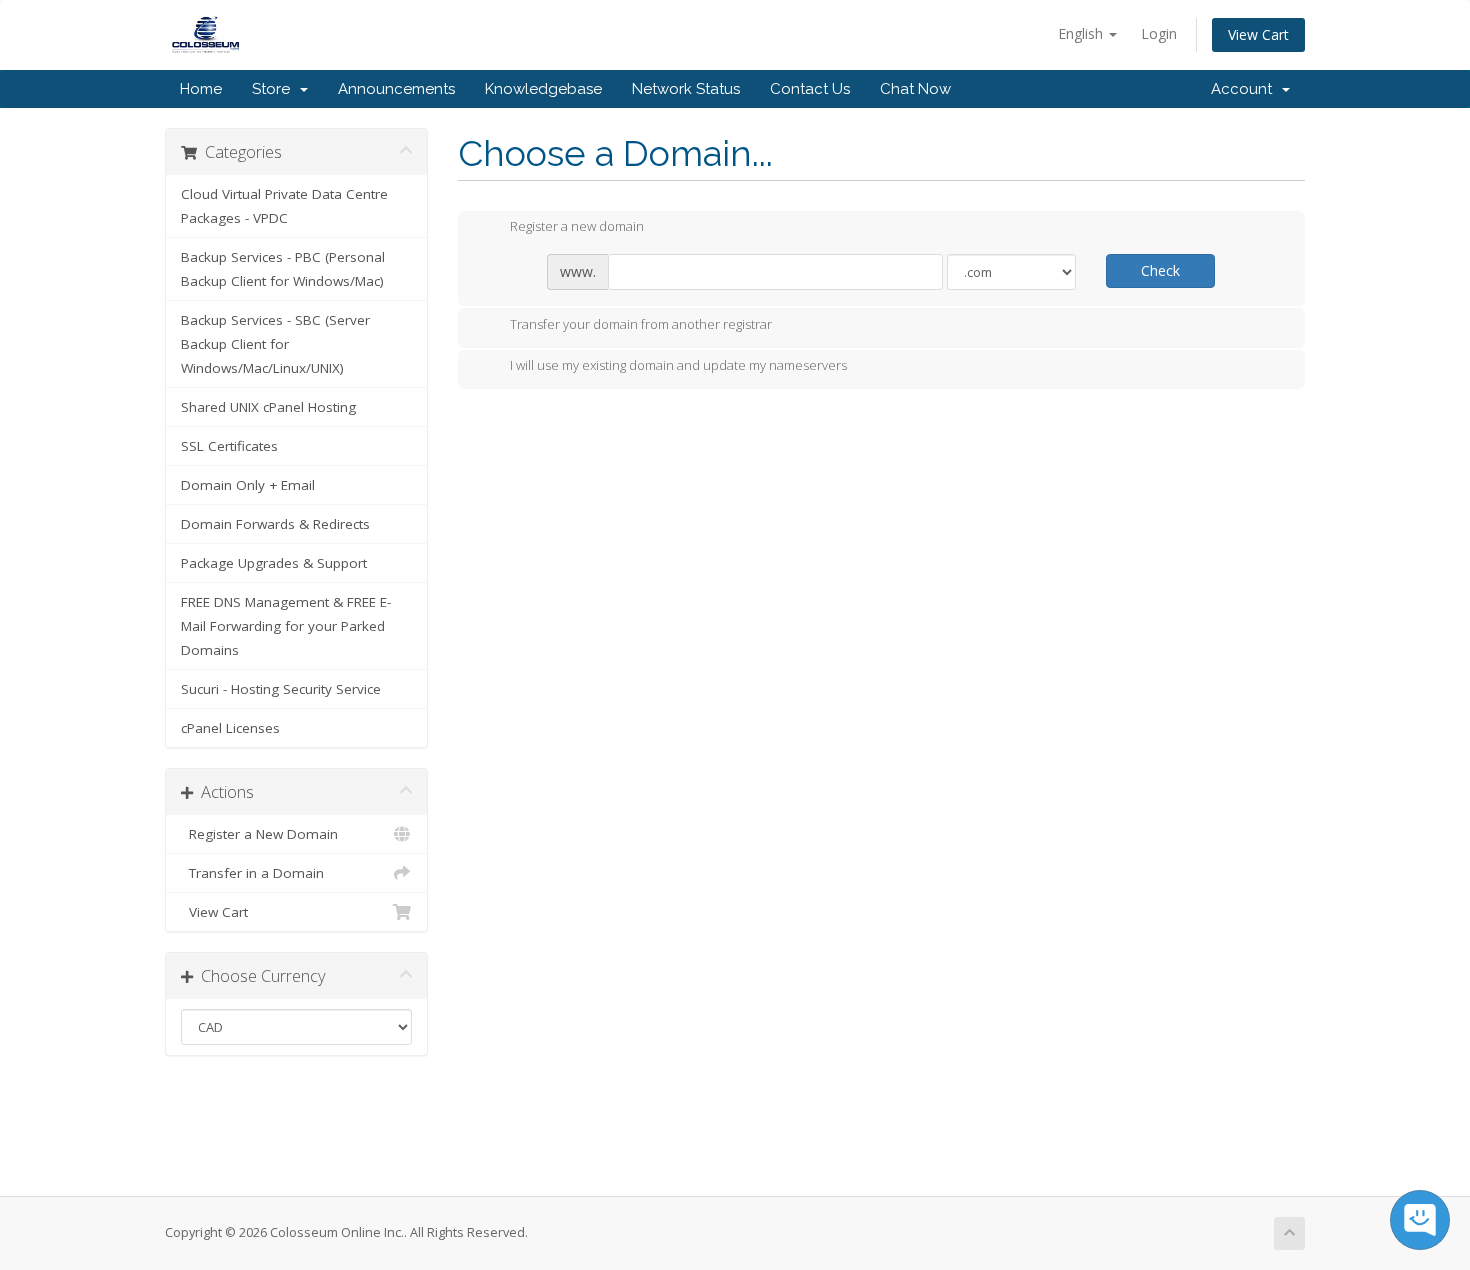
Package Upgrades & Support (274, 563)
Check (1160, 270)
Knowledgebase (543, 89)
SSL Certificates (229, 446)
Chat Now (915, 89)
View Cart (1258, 34)
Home (201, 89)
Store (275, 89)
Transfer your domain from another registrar (641, 324)
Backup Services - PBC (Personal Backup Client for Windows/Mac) (283, 269)
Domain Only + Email (248, 485)
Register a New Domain (259, 834)
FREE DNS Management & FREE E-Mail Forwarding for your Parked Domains (286, 626)
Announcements (396, 89)
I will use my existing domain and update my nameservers (678, 366)
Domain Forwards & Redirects (275, 524)
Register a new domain (577, 227)
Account (1245, 89)
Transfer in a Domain (252, 873)
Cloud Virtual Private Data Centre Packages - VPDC (284, 206)
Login (1159, 33)
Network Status (686, 89)
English (1082, 33)
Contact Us (810, 89)
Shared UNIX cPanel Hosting (268, 407)
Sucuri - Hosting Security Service (281, 689)
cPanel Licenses (230, 728)
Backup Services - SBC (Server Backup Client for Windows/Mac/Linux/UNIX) (275, 344)
